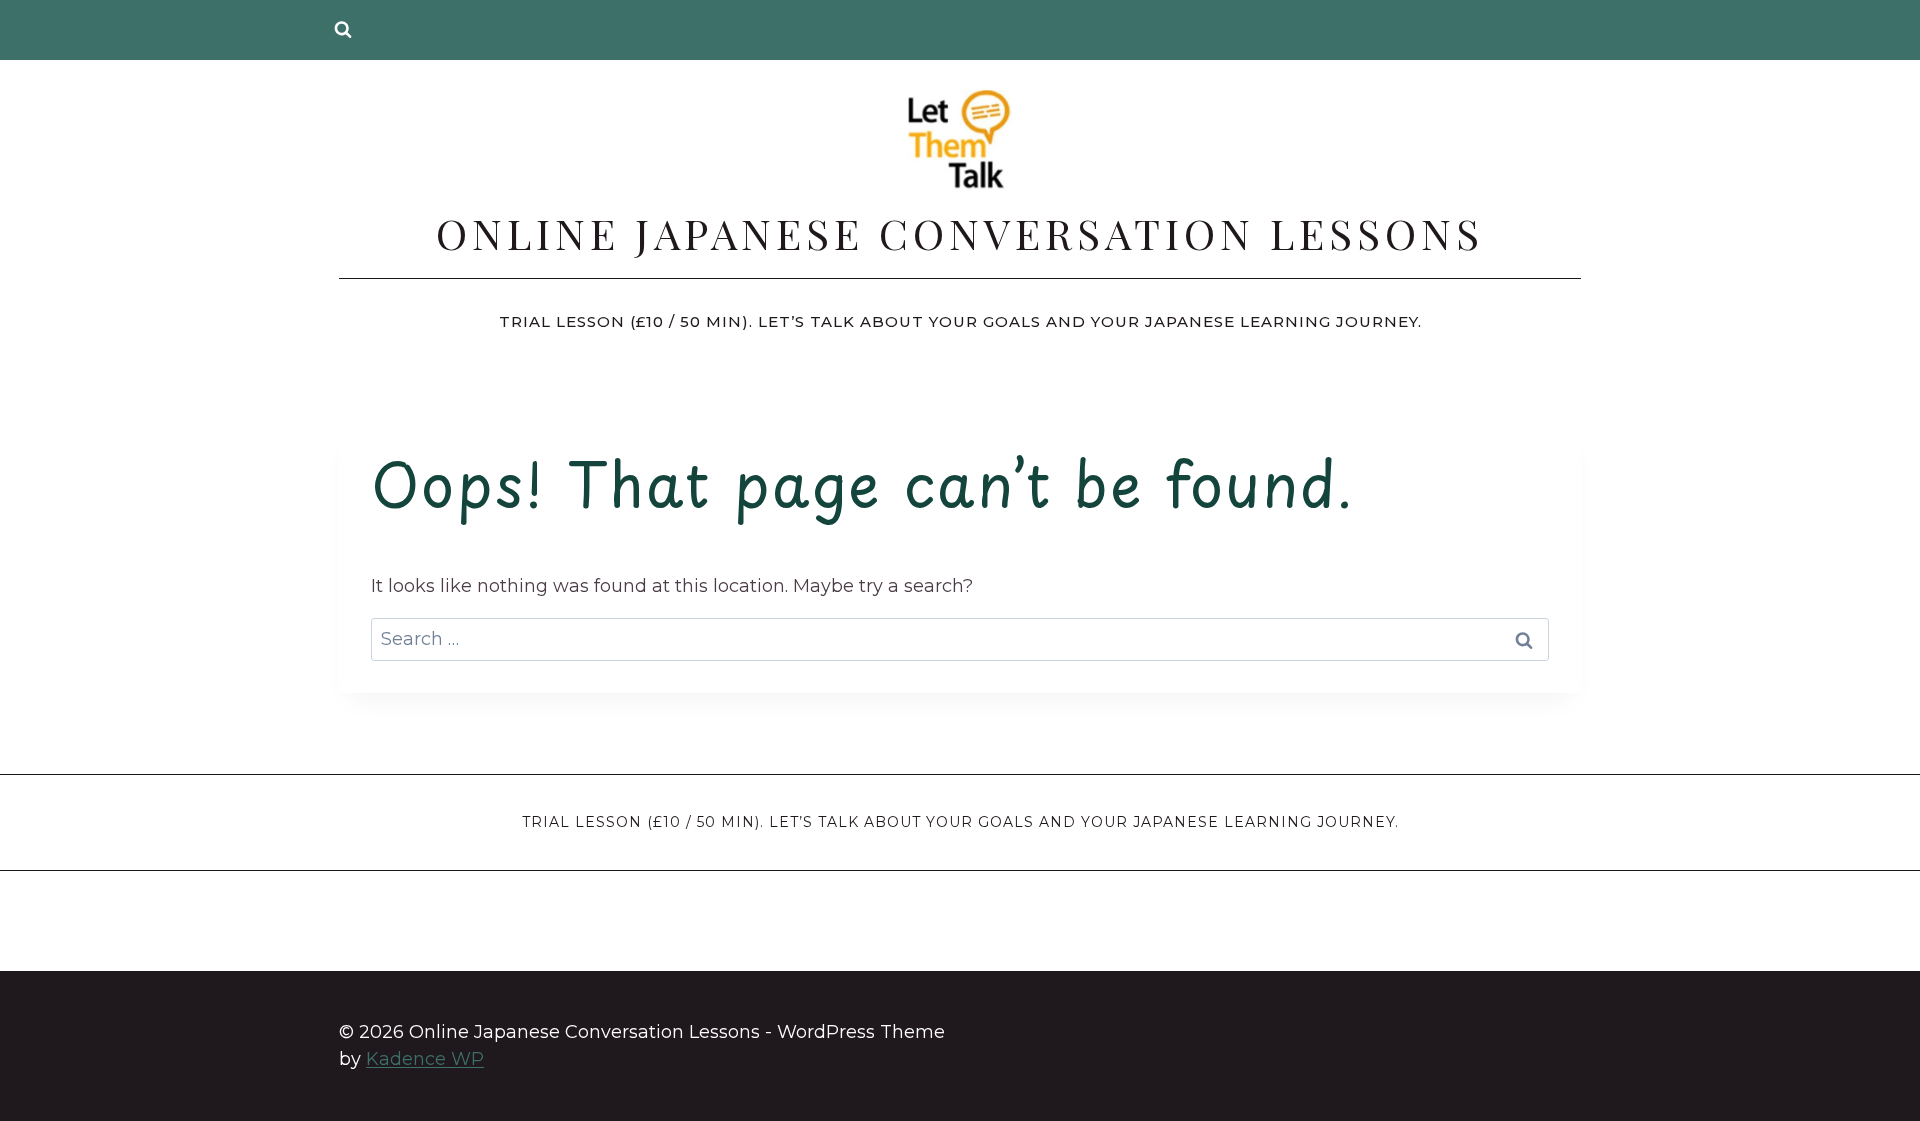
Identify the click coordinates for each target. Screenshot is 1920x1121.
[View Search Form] (343, 30)
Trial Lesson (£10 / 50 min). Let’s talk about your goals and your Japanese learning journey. (960, 321)
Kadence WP (425, 1059)
